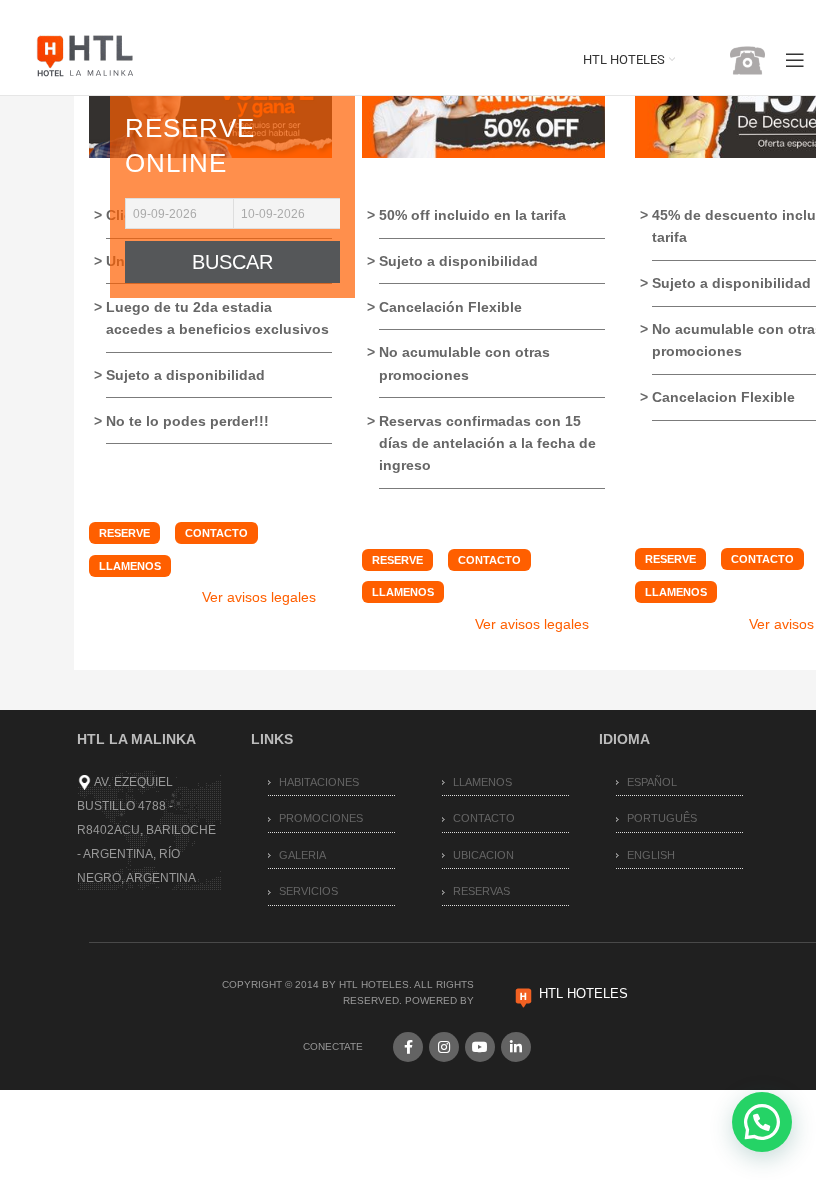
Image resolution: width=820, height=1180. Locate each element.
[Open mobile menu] (795, 60)
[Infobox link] (730, 60)
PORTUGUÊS (662, 818)
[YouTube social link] (480, 1047)
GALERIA (302, 855)
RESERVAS (481, 891)
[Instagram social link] (444, 1047)
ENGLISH (651, 855)
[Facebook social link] (408, 1047)
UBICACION (483, 855)
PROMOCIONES (321, 818)
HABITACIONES (319, 782)
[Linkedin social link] (516, 1047)
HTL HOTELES (583, 993)
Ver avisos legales (259, 597)
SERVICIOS (308, 891)
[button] (762, 1122)
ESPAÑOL (652, 782)
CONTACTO (216, 533)
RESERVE (124, 533)
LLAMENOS (130, 566)
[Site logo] (85, 59)
